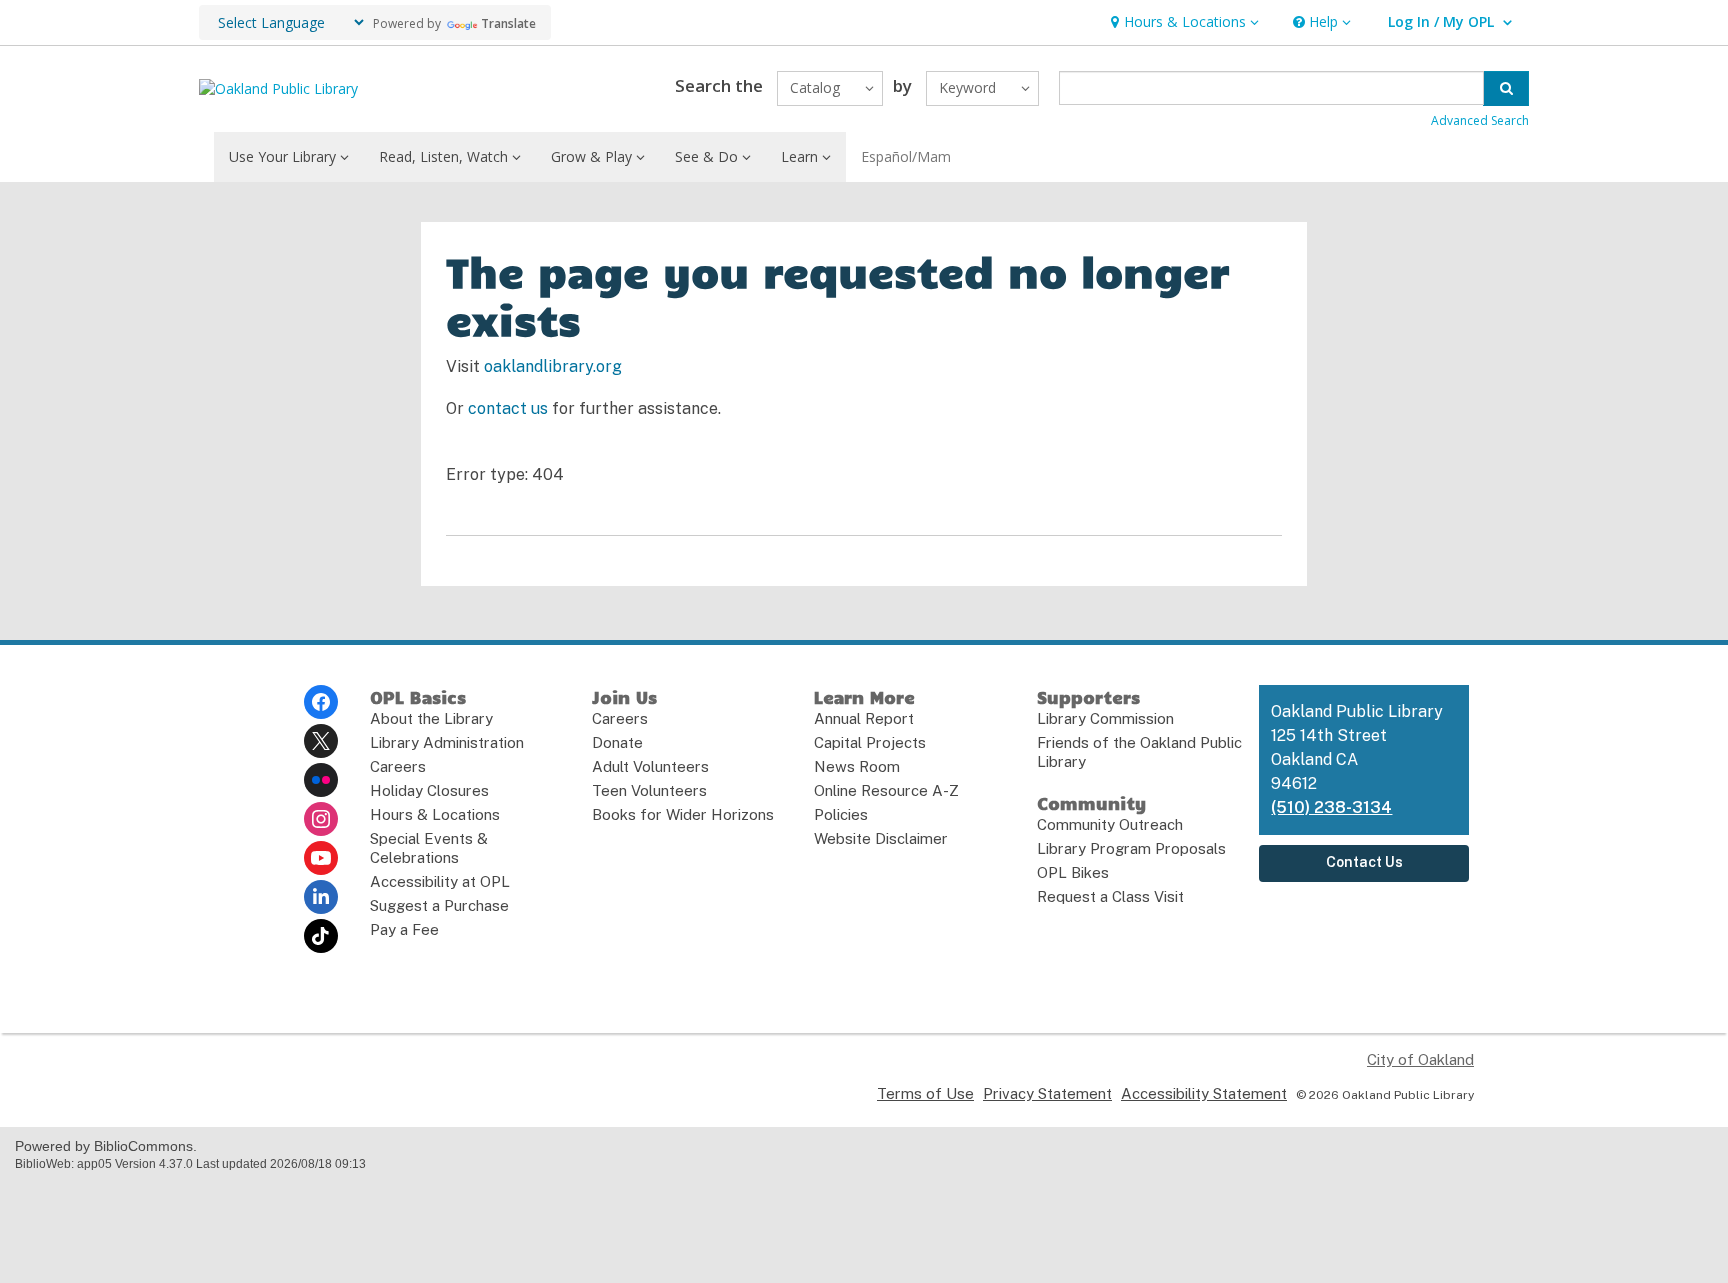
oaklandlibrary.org (553, 366)
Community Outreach (1110, 824)
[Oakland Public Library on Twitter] (321, 741)
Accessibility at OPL (440, 881)
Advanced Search (1480, 120)
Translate (508, 23)
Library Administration (447, 742)
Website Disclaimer (881, 838)
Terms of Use (925, 1093)
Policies (841, 814)
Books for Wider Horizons (683, 814)
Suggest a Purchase (439, 905)
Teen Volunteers (649, 790)
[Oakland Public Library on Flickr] (321, 780)
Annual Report (864, 718)
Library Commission (1105, 718)
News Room (857, 766)
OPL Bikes (1073, 872)
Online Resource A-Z (886, 790)
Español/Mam (906, 156)
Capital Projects (870, 742)
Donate (617, 742)
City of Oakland (1420, 1059)
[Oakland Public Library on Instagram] (321, 819)
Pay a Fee (404, 929)
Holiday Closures (429, 790)
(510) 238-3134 (1331, 807)
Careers (398, 766)
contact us (508, 408)
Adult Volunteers (650, 766)
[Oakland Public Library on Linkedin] (321, 897)
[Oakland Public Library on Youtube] (321, 858)
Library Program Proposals (1131, 848)
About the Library (431, 718)
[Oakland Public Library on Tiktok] (321, 936)
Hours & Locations (435, 814)
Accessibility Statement (1204, 1093)
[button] (1182, 22)
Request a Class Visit (1110, 896)
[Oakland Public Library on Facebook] (321, 702)
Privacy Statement (1047, 1093)
